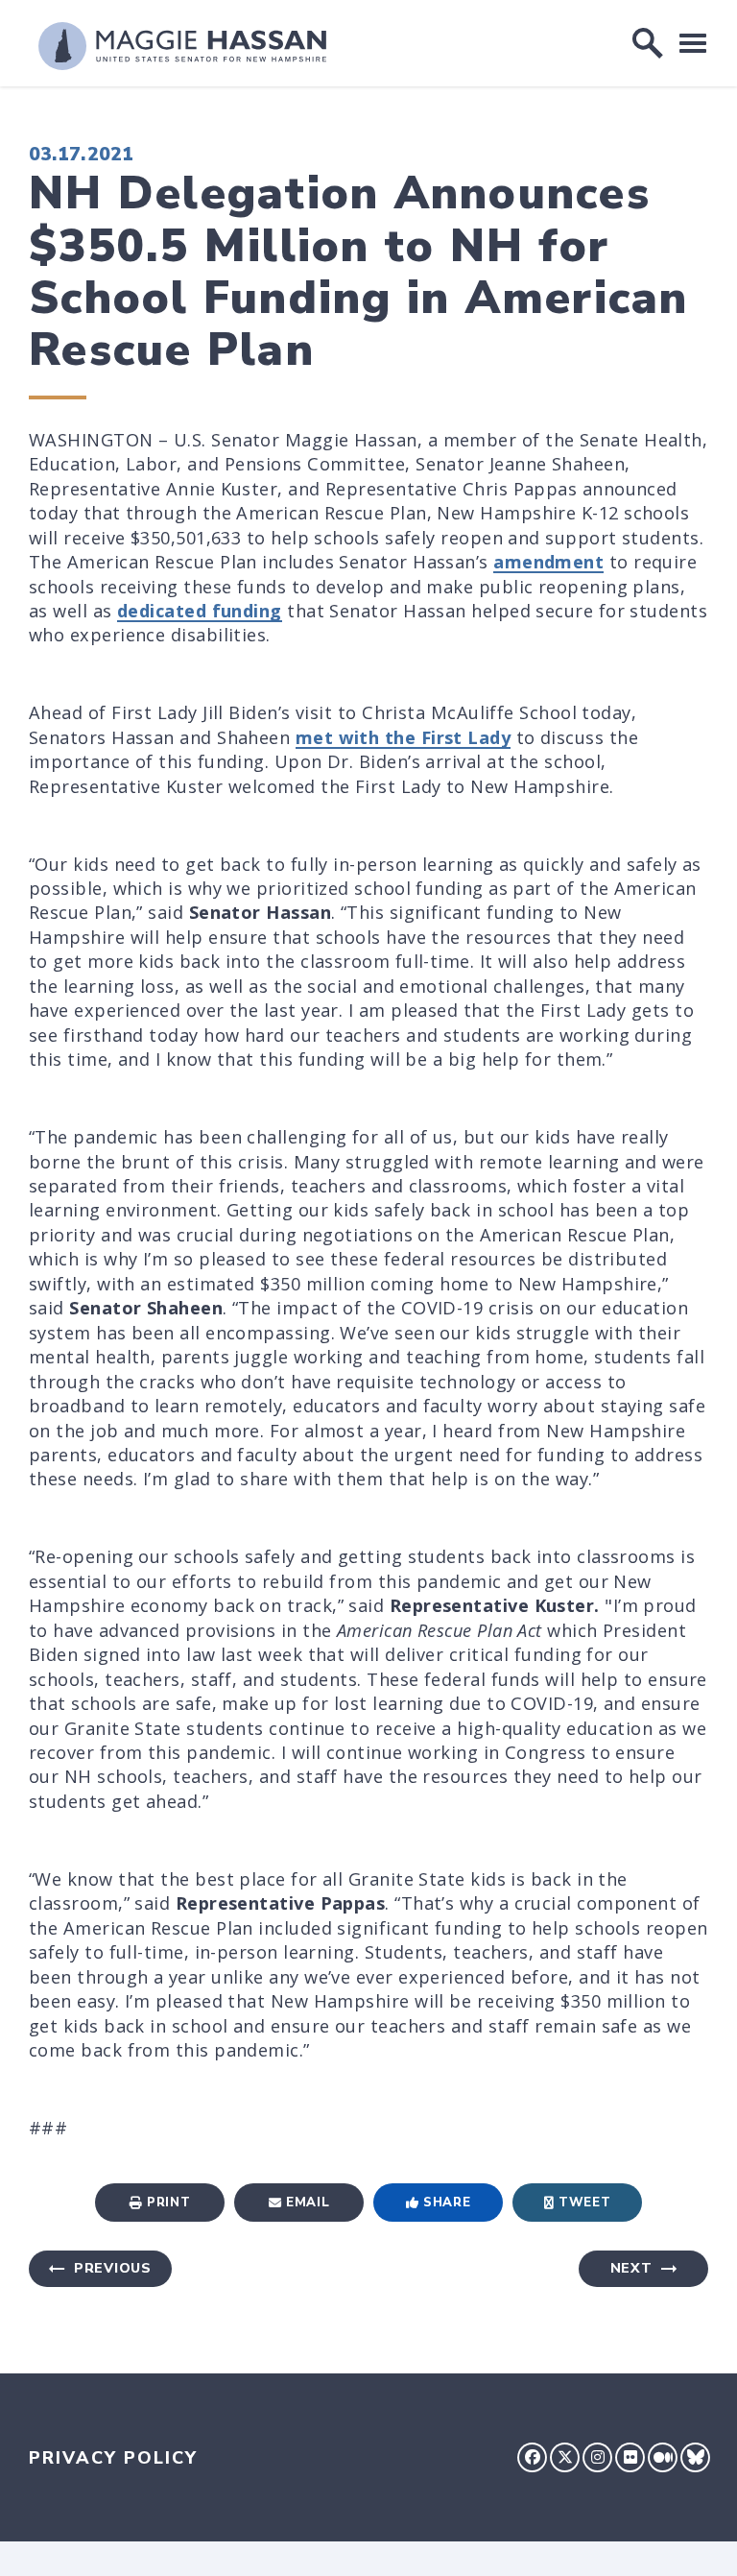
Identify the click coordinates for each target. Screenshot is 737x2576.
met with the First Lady (403, 737)
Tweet (584, 2203)
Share (447, 2203)
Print (168, 2203)
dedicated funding (200, 611)
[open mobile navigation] (693, 43)
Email (308, 2203)
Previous (113, 2268)
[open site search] (648, 43)
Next (631, 2268)
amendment (548, 562)
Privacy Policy (113, 2458)
